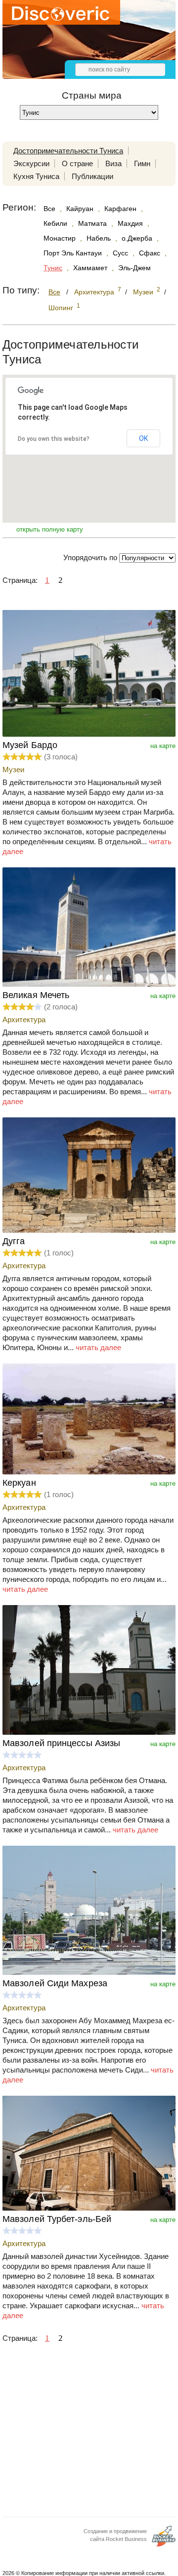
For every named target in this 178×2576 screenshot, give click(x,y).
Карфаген (120, 209)
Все (49, 209)
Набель (99, 238)
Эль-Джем (134, 268)
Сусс (120, 253)
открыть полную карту (50, 529)
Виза (113, 163)
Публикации (92, 176)
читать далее (98, 1347)
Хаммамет (90, 268)
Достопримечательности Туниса (68, 151)
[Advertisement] (89, 2433)
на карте (163, 746)
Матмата (92, 223)
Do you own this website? (54, 439)
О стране (77, 163)
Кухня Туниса (36, 176)
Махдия (130, 223)
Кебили (55, 223)
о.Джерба (137, 238)
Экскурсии (31, 163)
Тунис (53, 268)
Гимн (142, 163)
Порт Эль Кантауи (73, 253)
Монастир (60, 238)
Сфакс (150, 253)
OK (143, 438)
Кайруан (80, 209)
